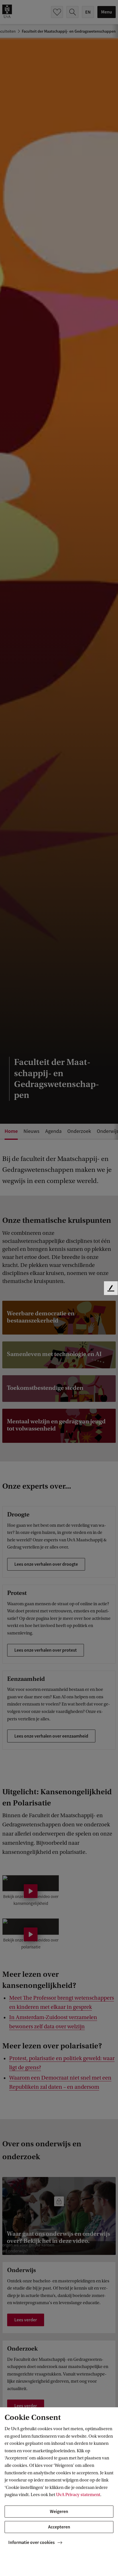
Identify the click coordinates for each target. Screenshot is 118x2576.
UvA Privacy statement (78, 2495)
